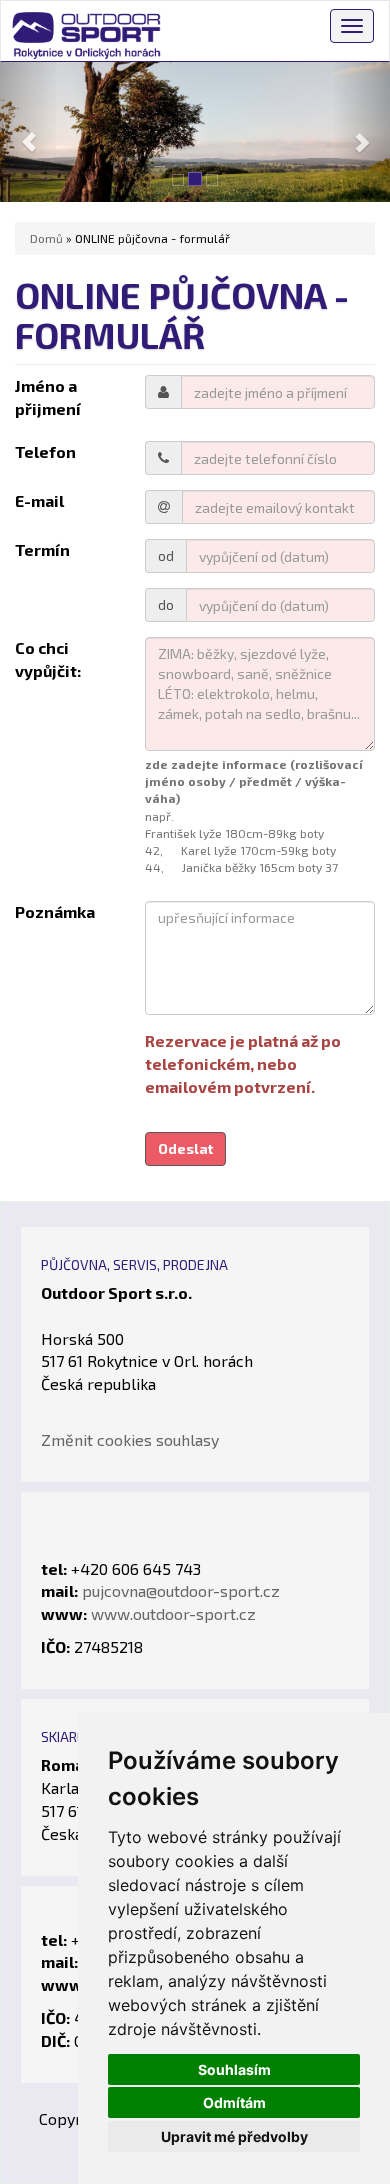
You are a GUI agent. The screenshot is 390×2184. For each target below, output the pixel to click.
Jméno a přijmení (48, 397)
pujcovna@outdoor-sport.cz (181, 1590)
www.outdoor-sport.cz (173, 1613)
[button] (29, 132)
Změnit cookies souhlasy (130, 1439)
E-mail (39, 500)
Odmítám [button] (234, 2102)
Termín (42, 549)
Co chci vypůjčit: (48, 659)
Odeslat (185, 1148)
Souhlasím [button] (234, 2069)
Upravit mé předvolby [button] (234, 2136)
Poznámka (55, 911)
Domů (46, 238)
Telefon (45, 451)
